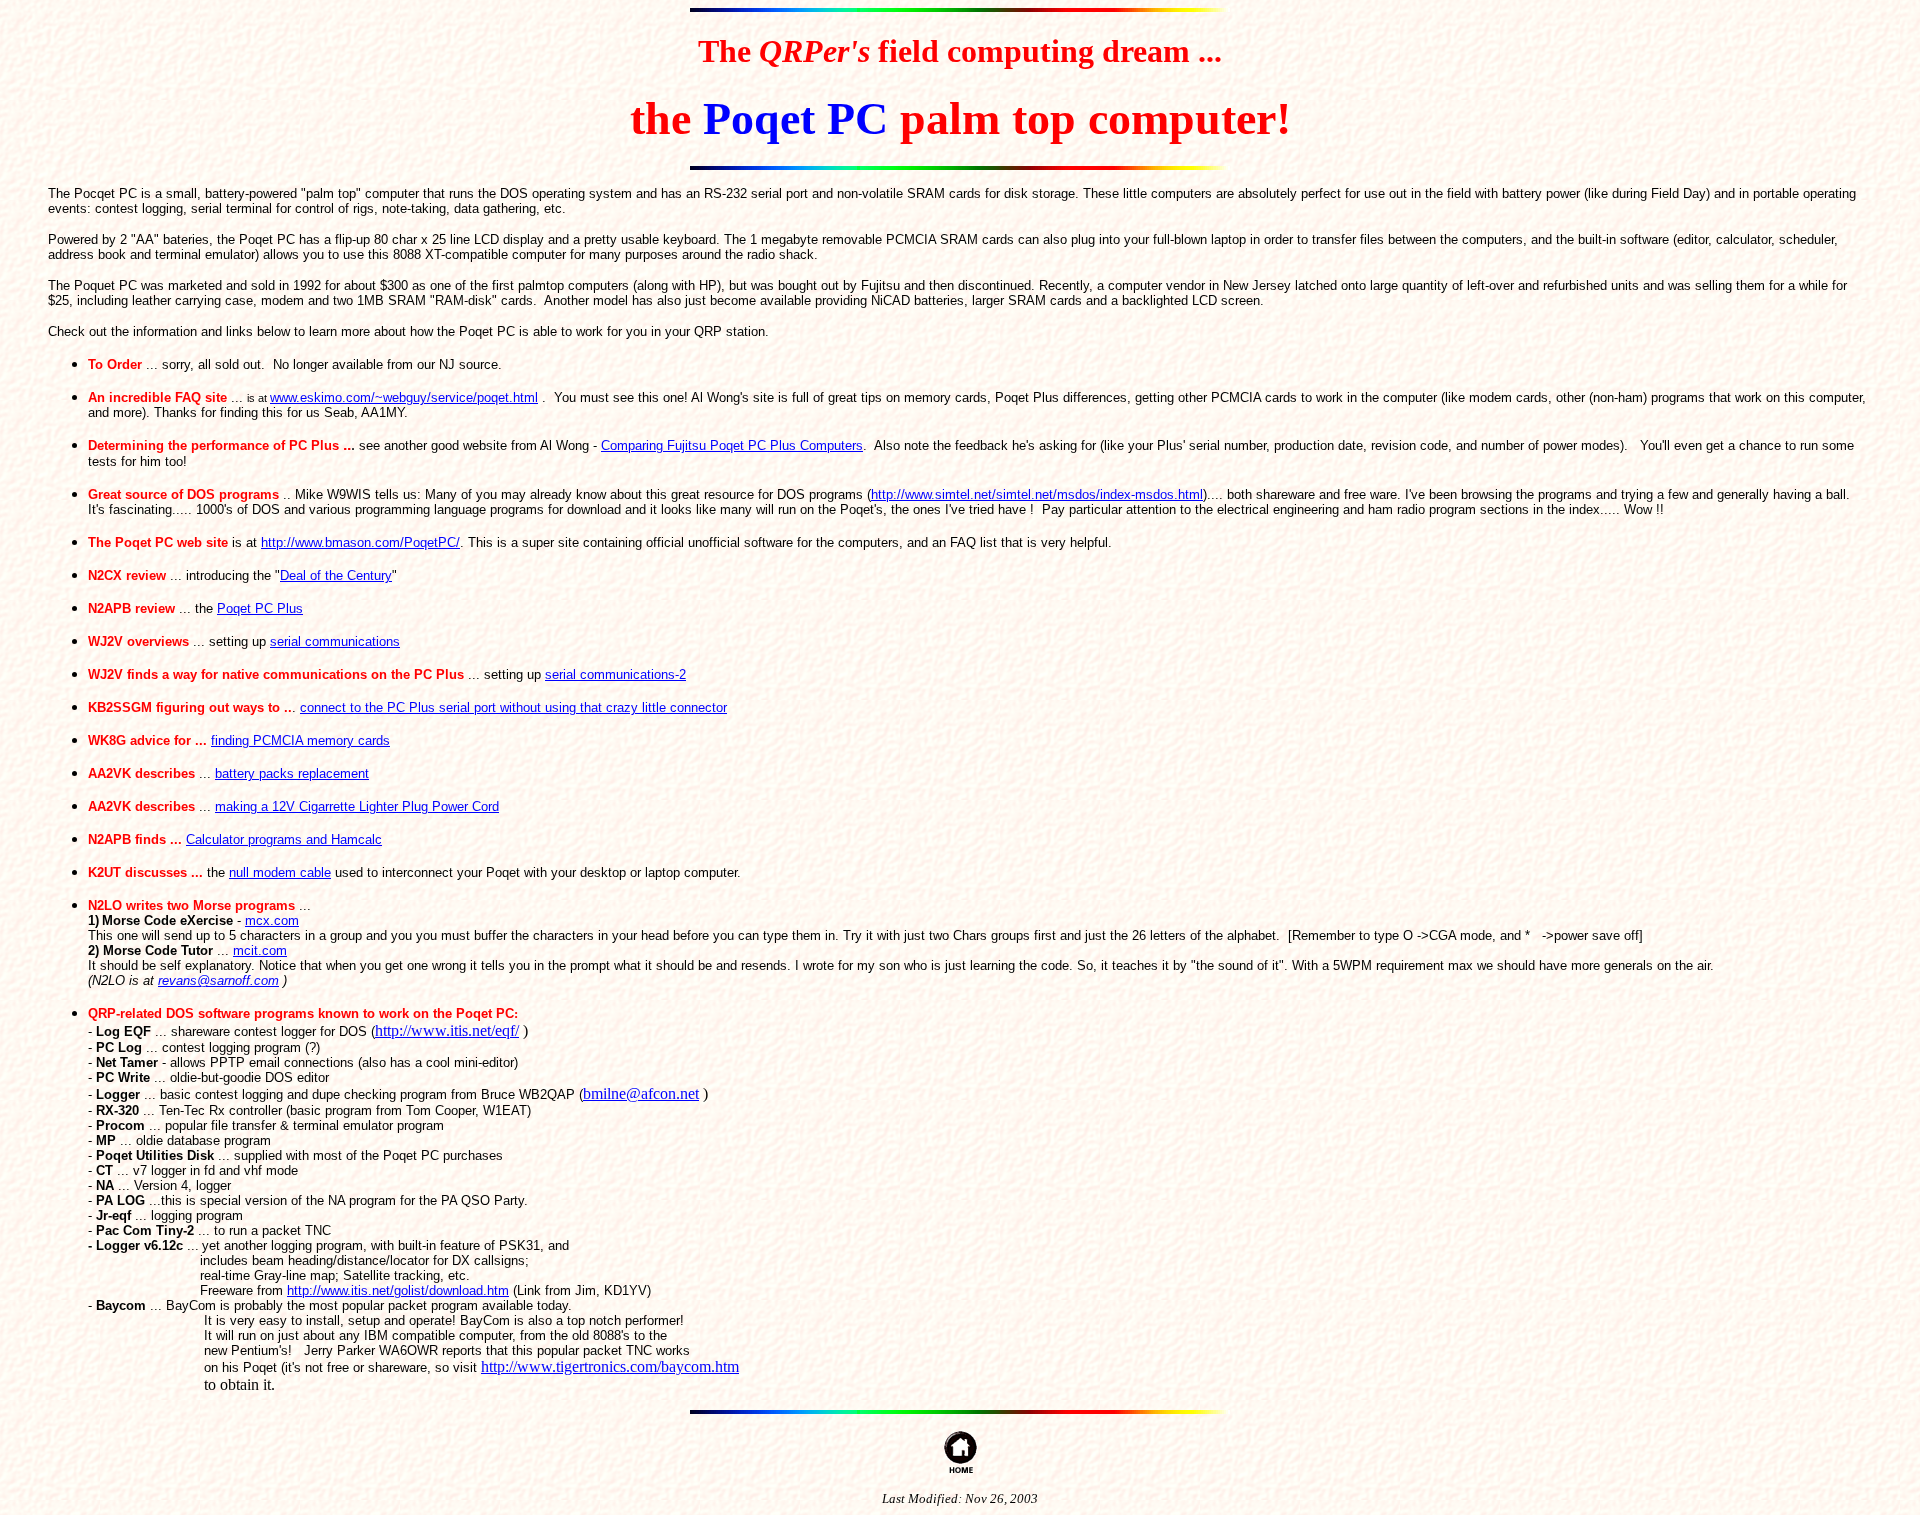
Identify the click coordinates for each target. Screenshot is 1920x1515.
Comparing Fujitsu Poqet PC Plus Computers (732, 445)
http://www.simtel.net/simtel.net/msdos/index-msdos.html (1037, 494)
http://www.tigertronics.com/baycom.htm (610, 1366)
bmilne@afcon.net (641, 1093)
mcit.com (260, 950)
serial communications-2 (615, 674)
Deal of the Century (336, 575)
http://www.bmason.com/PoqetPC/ (360, 542)
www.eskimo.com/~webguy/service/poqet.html (404, 397)
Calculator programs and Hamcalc (284, 839)
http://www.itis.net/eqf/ (447, 1030)
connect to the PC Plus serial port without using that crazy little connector (513, 707)
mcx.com (272, 920)
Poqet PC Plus (260, 608)
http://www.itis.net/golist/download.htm (398, 1290)
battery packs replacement (292, 773)
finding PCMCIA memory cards (300, 740)
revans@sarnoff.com (218, 980)
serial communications (335, 641)
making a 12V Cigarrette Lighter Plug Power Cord (357, 806)
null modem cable (280, 872)
